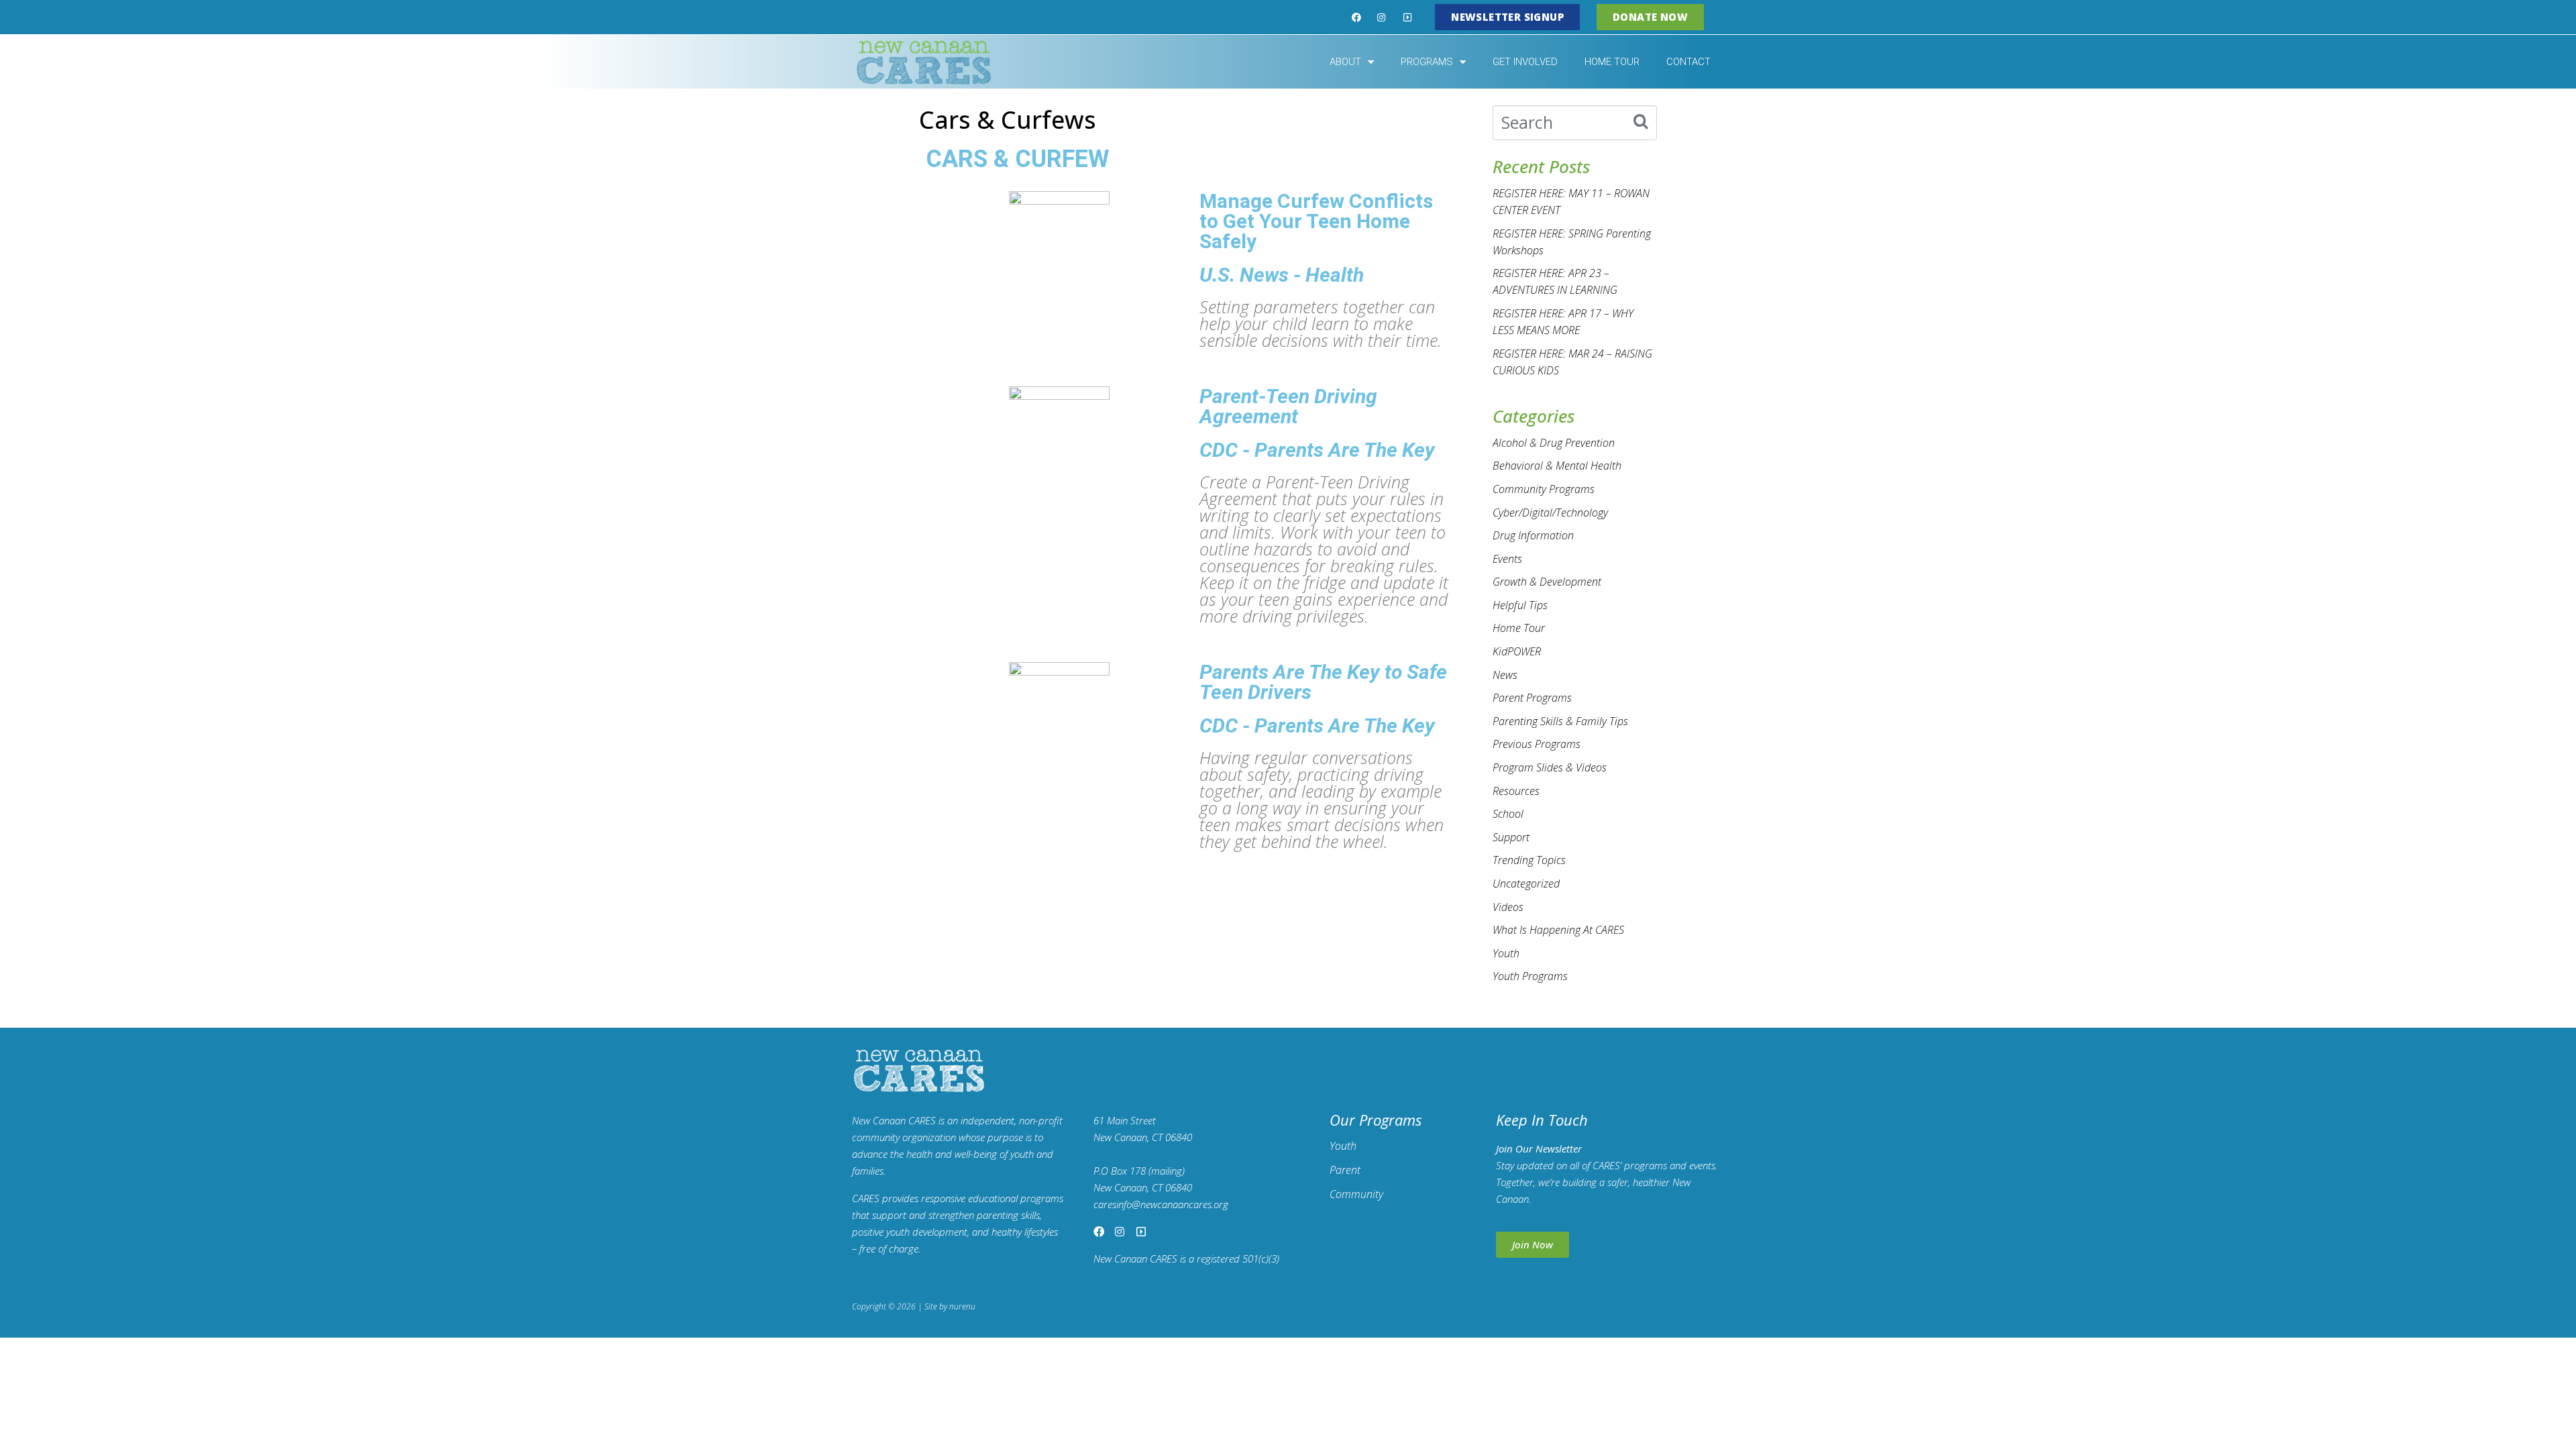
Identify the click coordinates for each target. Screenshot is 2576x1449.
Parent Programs (1532, 698)
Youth (1506, 953)
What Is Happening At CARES (1558, 930)
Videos (1508, 907)
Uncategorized (1526, 883)
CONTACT (1688, 62)
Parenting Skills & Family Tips (1560, 721)
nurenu (962, 1306)
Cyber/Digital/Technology (1550, 513)
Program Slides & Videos (1550, 767)
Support (1511, 837)
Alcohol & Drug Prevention (1554, 443)
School (1508, 814)
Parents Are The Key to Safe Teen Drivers (1323, 682)
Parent (1345, 1170)
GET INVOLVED (1525, 62)
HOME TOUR (1612, 62)
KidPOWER (1517, 651)
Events (1507, 559)
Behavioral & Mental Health (1557, 466)
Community (1356, 1194)
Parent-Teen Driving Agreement (1288, 406)
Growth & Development (1547, 582)
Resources (1516, 791)
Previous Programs (1537, 744)
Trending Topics (1529, 860)
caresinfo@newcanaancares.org (1161, 1204)
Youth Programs (1530, 976)
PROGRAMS (1427, 62)
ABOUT (1345, 62)
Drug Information (1533, 535)
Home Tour (1519, 628)
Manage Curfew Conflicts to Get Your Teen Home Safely (1316, 221)
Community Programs (1544, 489)
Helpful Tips (1520, 605)
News (1505, 675)
